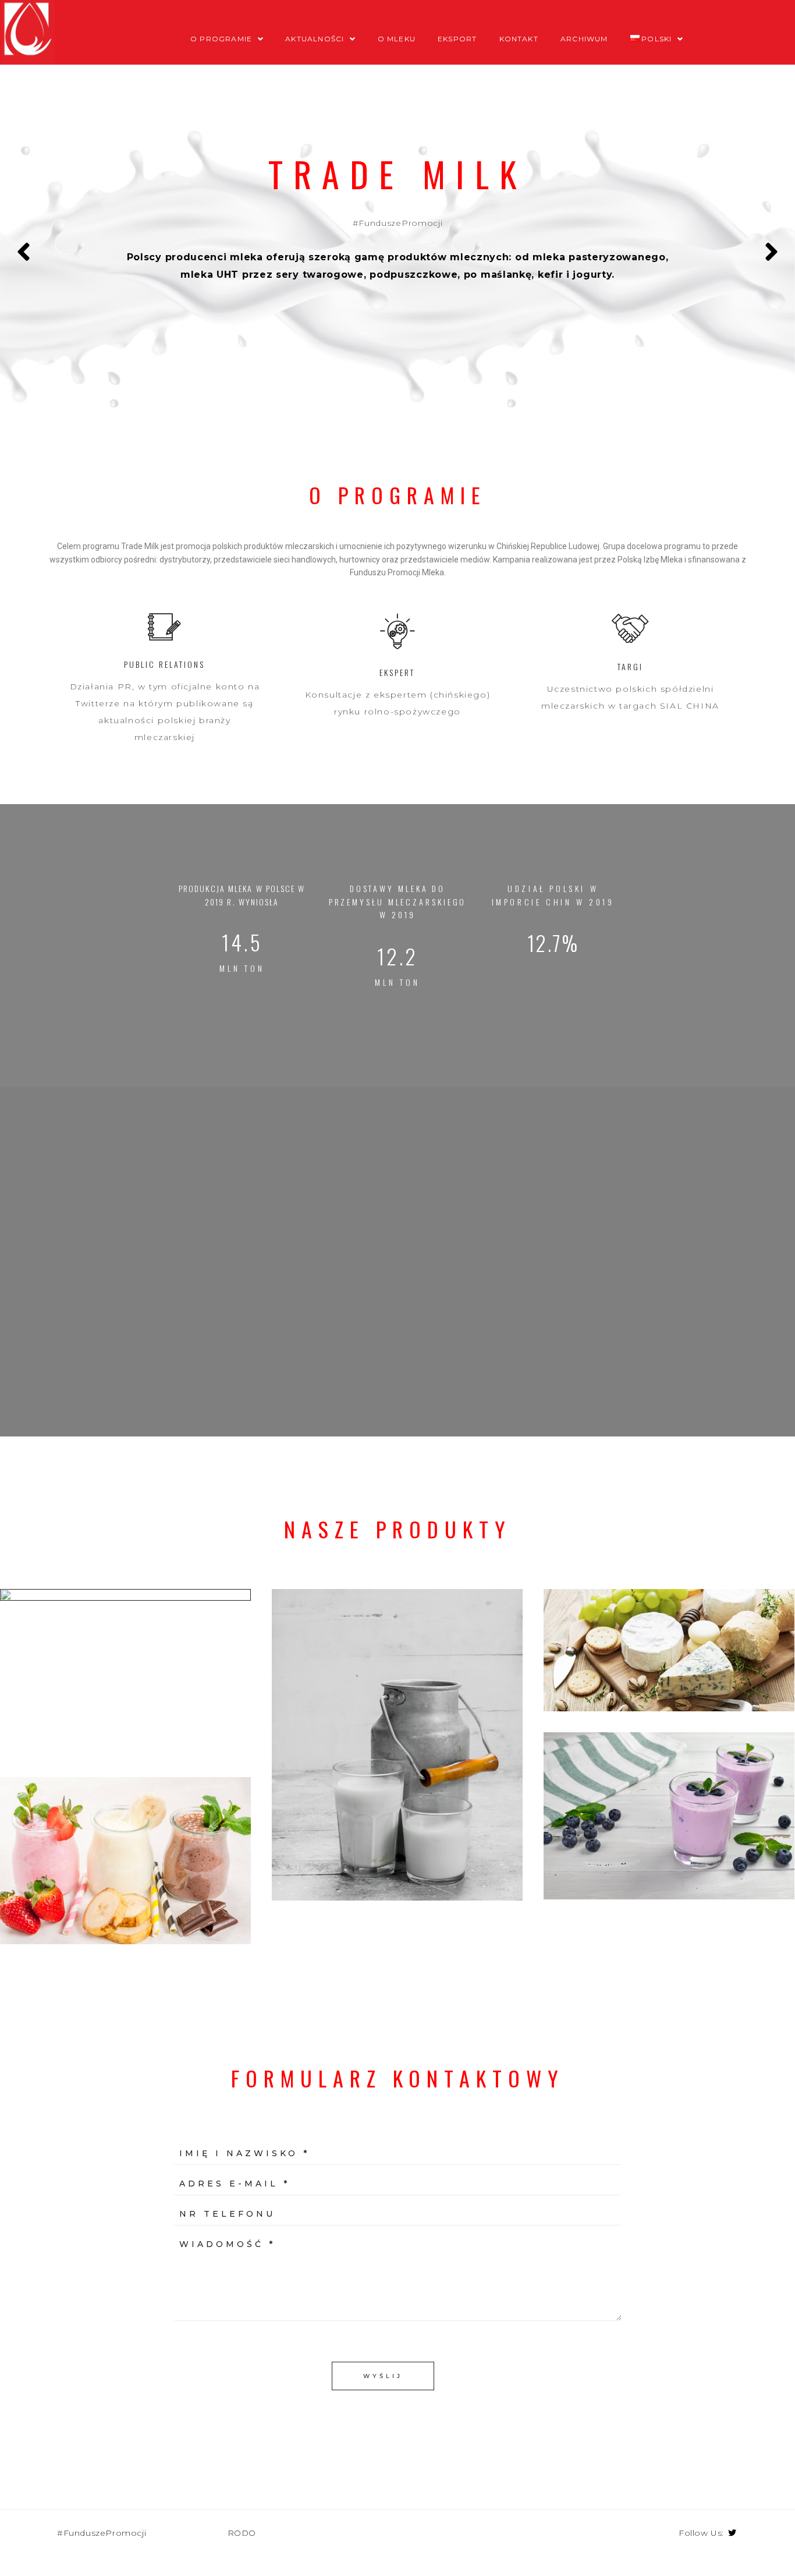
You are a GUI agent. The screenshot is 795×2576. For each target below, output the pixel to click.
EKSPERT (397, 672)
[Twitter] (732, 2533)
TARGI (630, 666)
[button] (397, 1499)
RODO (242, 2533)
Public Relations (164, 664)
